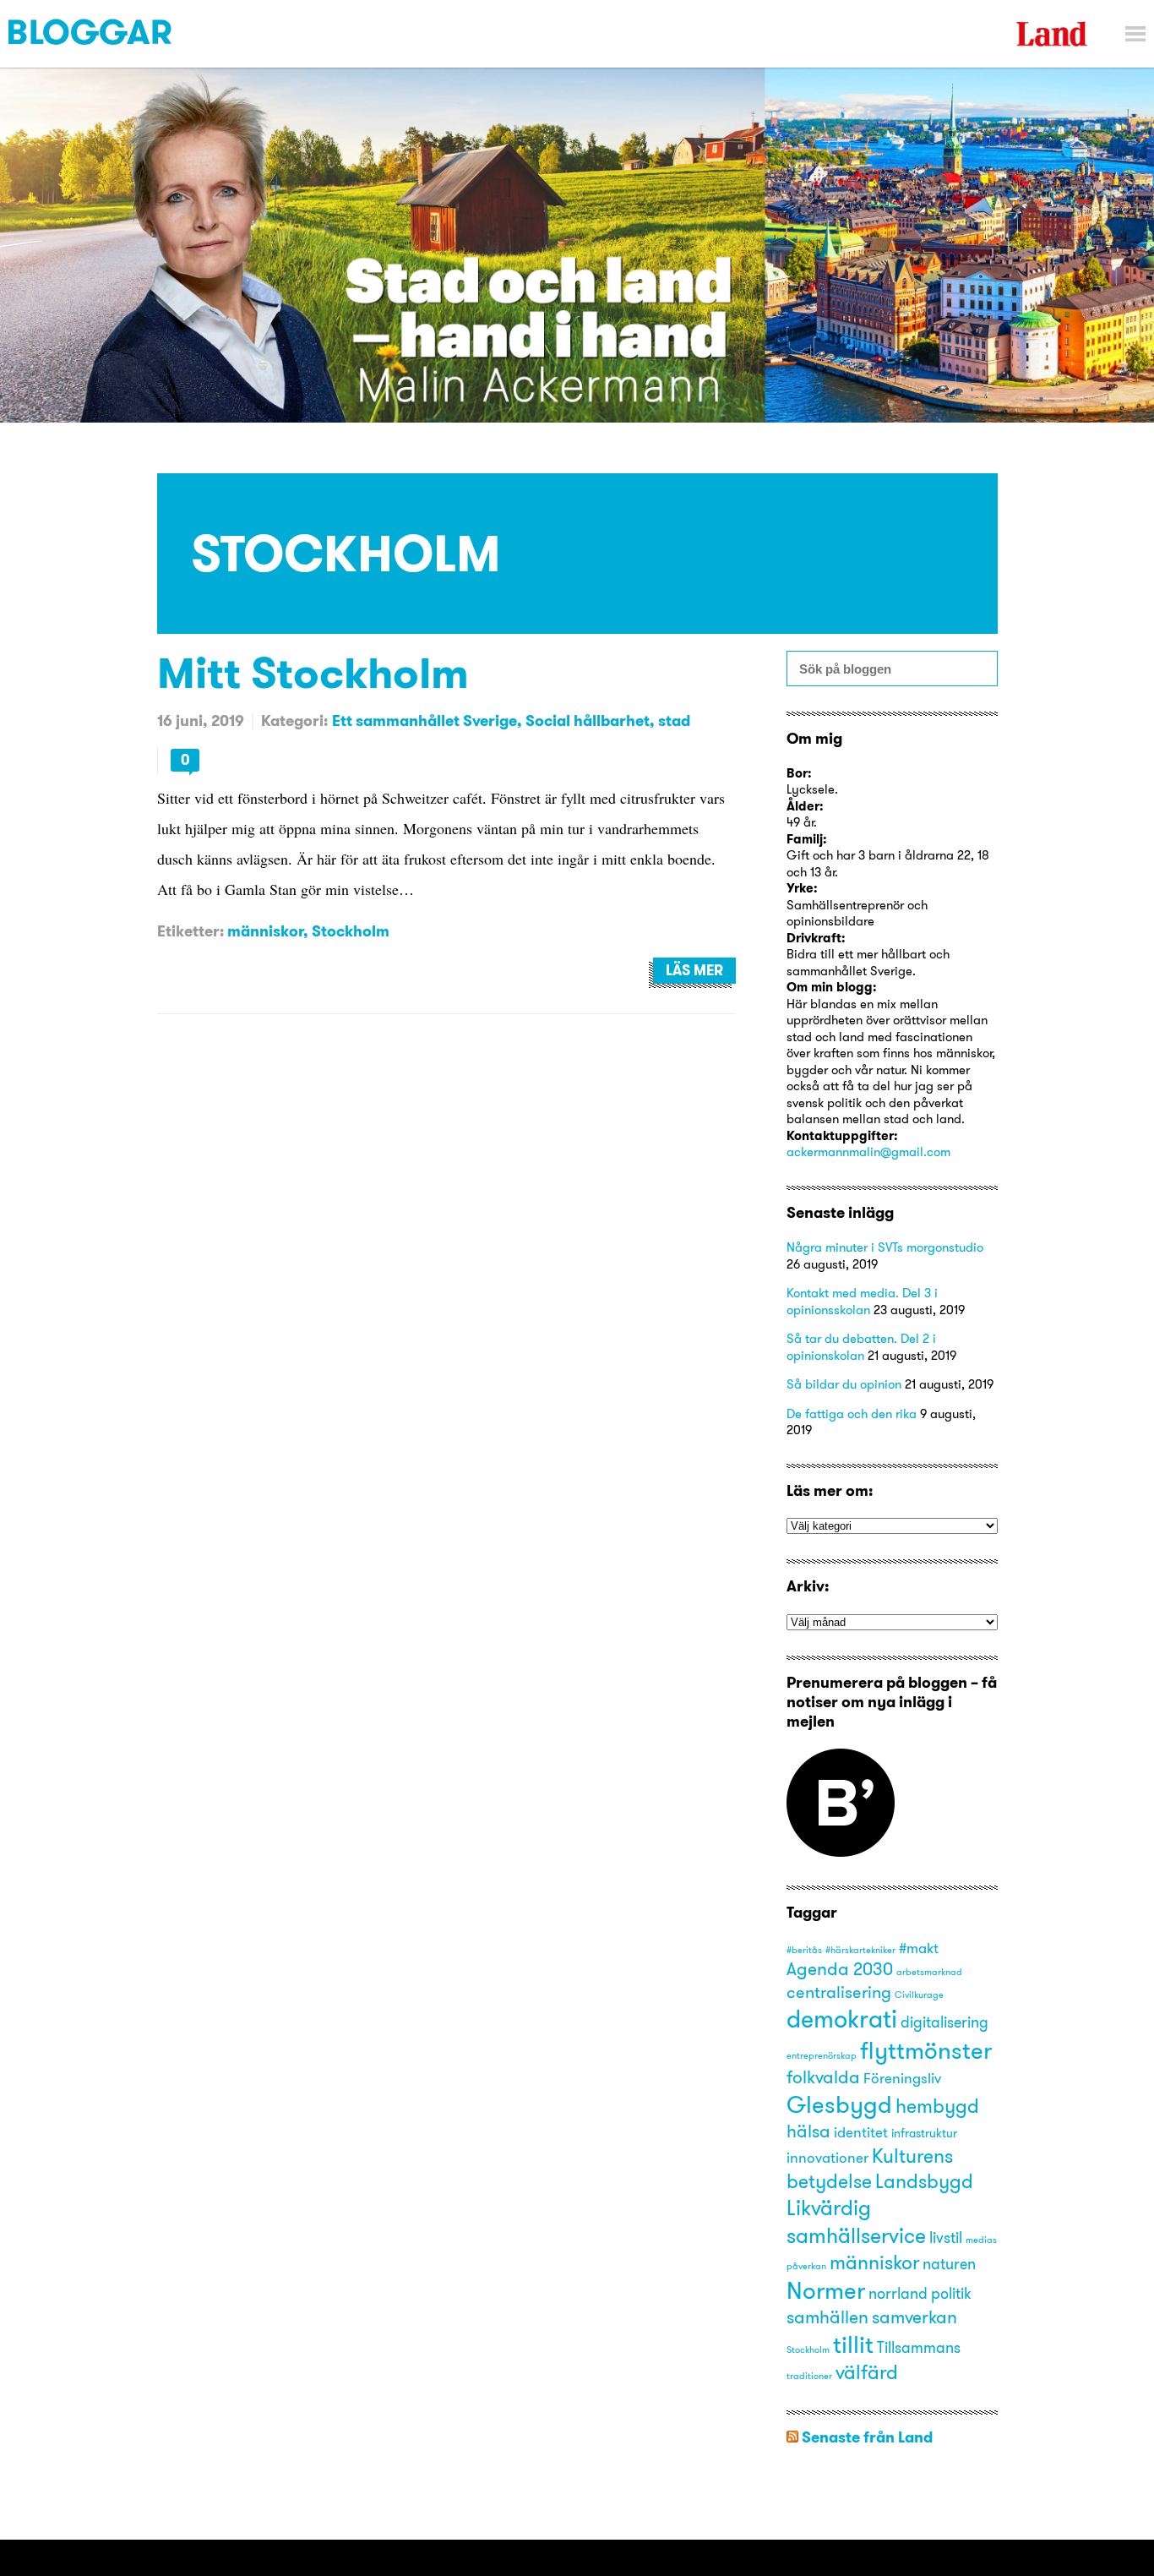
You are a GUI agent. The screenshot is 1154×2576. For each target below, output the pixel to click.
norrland (898, 2293)
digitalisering (944, 2022)
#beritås (804, 1950)
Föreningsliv (902, 2078)
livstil (946, 2238)
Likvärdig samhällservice (856, 2221)
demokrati (842, 2019)
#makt (919, 1948)
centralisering (839, 1992)
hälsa (808, 2131)
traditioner (809, 2376)
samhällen (827, 2317)
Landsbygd (924, 2181)
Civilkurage (919, 1995)
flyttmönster (926, 2050)
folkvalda (823, 2077)
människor (265, 931)
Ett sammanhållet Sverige (425, 720)
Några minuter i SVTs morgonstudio (885, 1247)
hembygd (937, 2106)
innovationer (827, 2158)
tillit (853, 2344)
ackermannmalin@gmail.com (868, 1152)
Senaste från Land (867, 2437)
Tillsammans (919, 2347)
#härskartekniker (860, 1950)
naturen (949, 2264)
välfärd (867, 2372)
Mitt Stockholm (313, 672)
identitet (861, 2132)
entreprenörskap (822, 2056)
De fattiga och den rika (852, 1414)
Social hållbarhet (588, 720)
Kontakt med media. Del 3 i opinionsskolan (862, 1301)
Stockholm (351, 931)
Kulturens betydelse (870, 2168)
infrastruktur (924, 2133)
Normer (826, 2290)
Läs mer (694, 970)
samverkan (914, 2317)
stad (674, 720)
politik (951, 2293)
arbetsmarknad (929, 1972)
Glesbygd (839, 2104)
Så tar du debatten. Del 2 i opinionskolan (861, 1347)
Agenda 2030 (840, 1968)
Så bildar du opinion (844, 1384)
